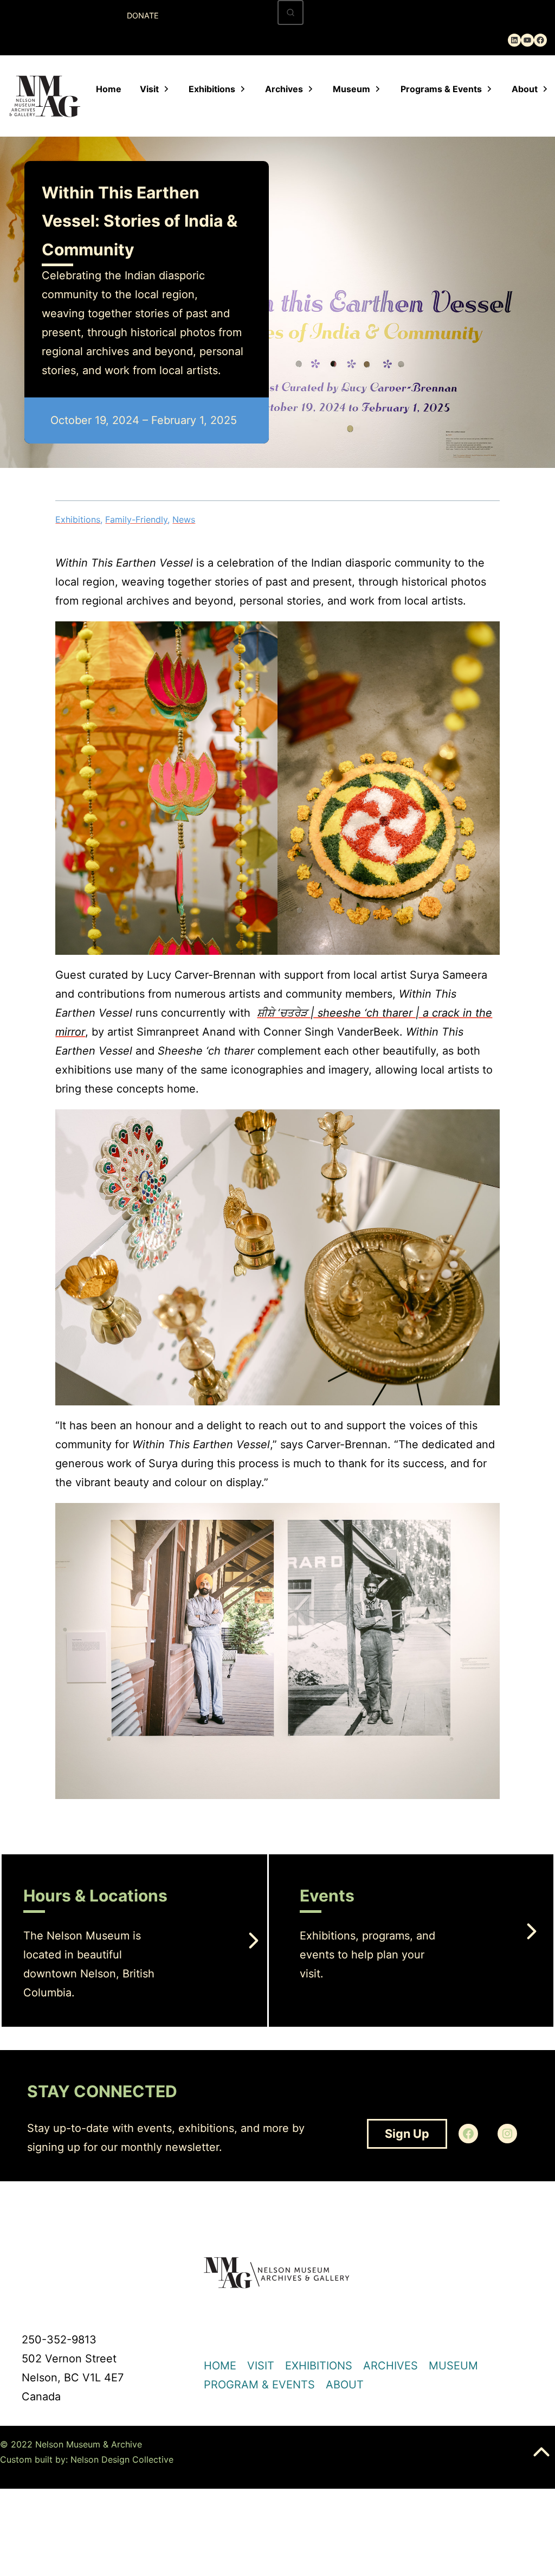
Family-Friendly (136, 519)
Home (109, 89)
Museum (351, 89)
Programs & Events (441, 89)
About (525, 89)
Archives (284, 89)
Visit (149, 89)
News (184, 519)
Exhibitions (212, 89)
